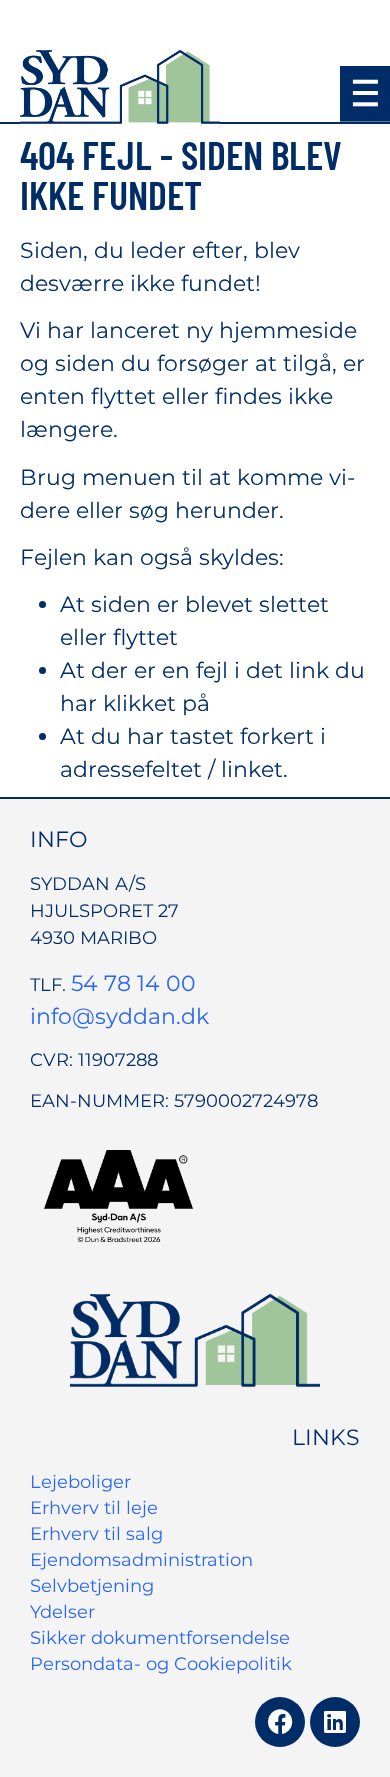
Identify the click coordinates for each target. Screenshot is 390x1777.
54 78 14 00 (133, 983)
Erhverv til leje (94, 1508)
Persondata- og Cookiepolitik (161, 1664)
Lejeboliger (80, 1482)
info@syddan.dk (119, 1016)
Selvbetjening (92, 1586)
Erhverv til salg (96, 1534)
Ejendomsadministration (141, 1560)
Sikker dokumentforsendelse (160, 1638)
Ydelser (62, 1612)
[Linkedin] (335, 1722)
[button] (365, 94)
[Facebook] (280, 1722)
